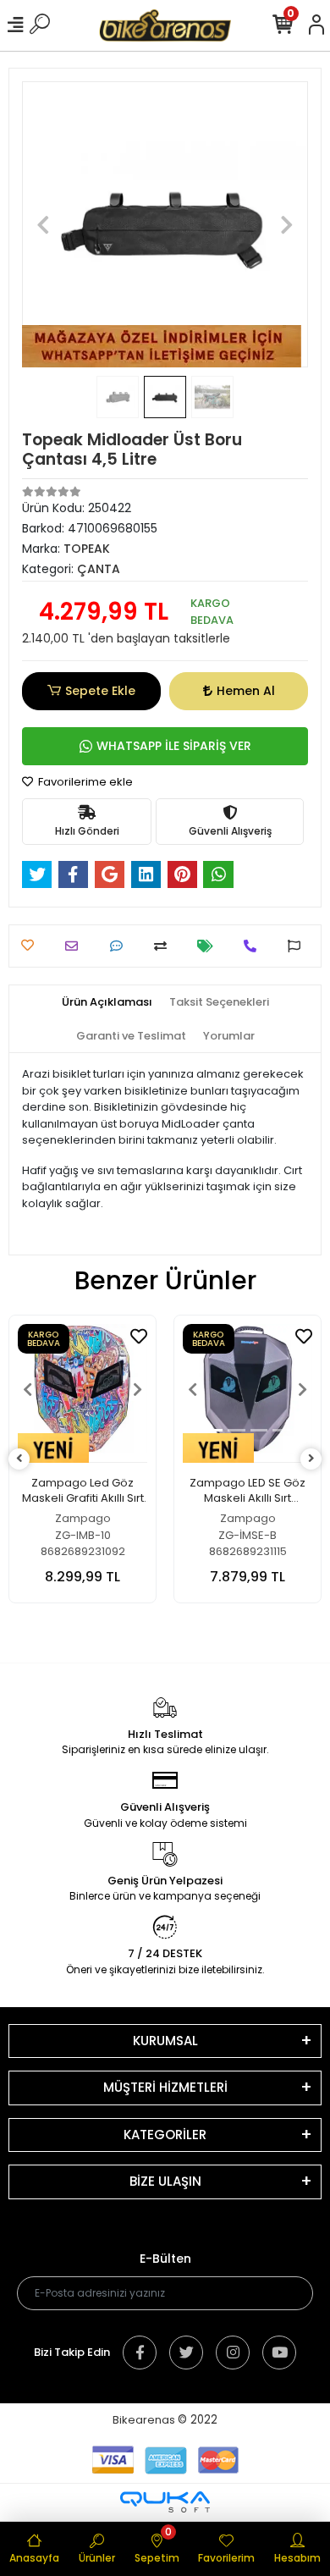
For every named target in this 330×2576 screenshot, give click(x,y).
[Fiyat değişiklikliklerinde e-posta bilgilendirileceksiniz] (209, 946)
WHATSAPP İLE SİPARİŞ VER (174, 746)
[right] (311, 1459)
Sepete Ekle (100, 691)
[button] (44, 224)
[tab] (107, 1002)
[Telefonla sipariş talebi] (254, 946)
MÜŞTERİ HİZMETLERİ (165, 2087)
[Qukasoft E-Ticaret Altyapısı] (165, 2502)
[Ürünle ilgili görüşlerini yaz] (121, 946)
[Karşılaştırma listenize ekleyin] (165, 946)
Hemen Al (246, 691)
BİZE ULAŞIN (165, 2181)
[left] (19, 1459)
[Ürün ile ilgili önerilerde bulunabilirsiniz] (298, 946)
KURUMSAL (165, 2041)
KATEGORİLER (165, 2135)
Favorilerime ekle (84, 782)
